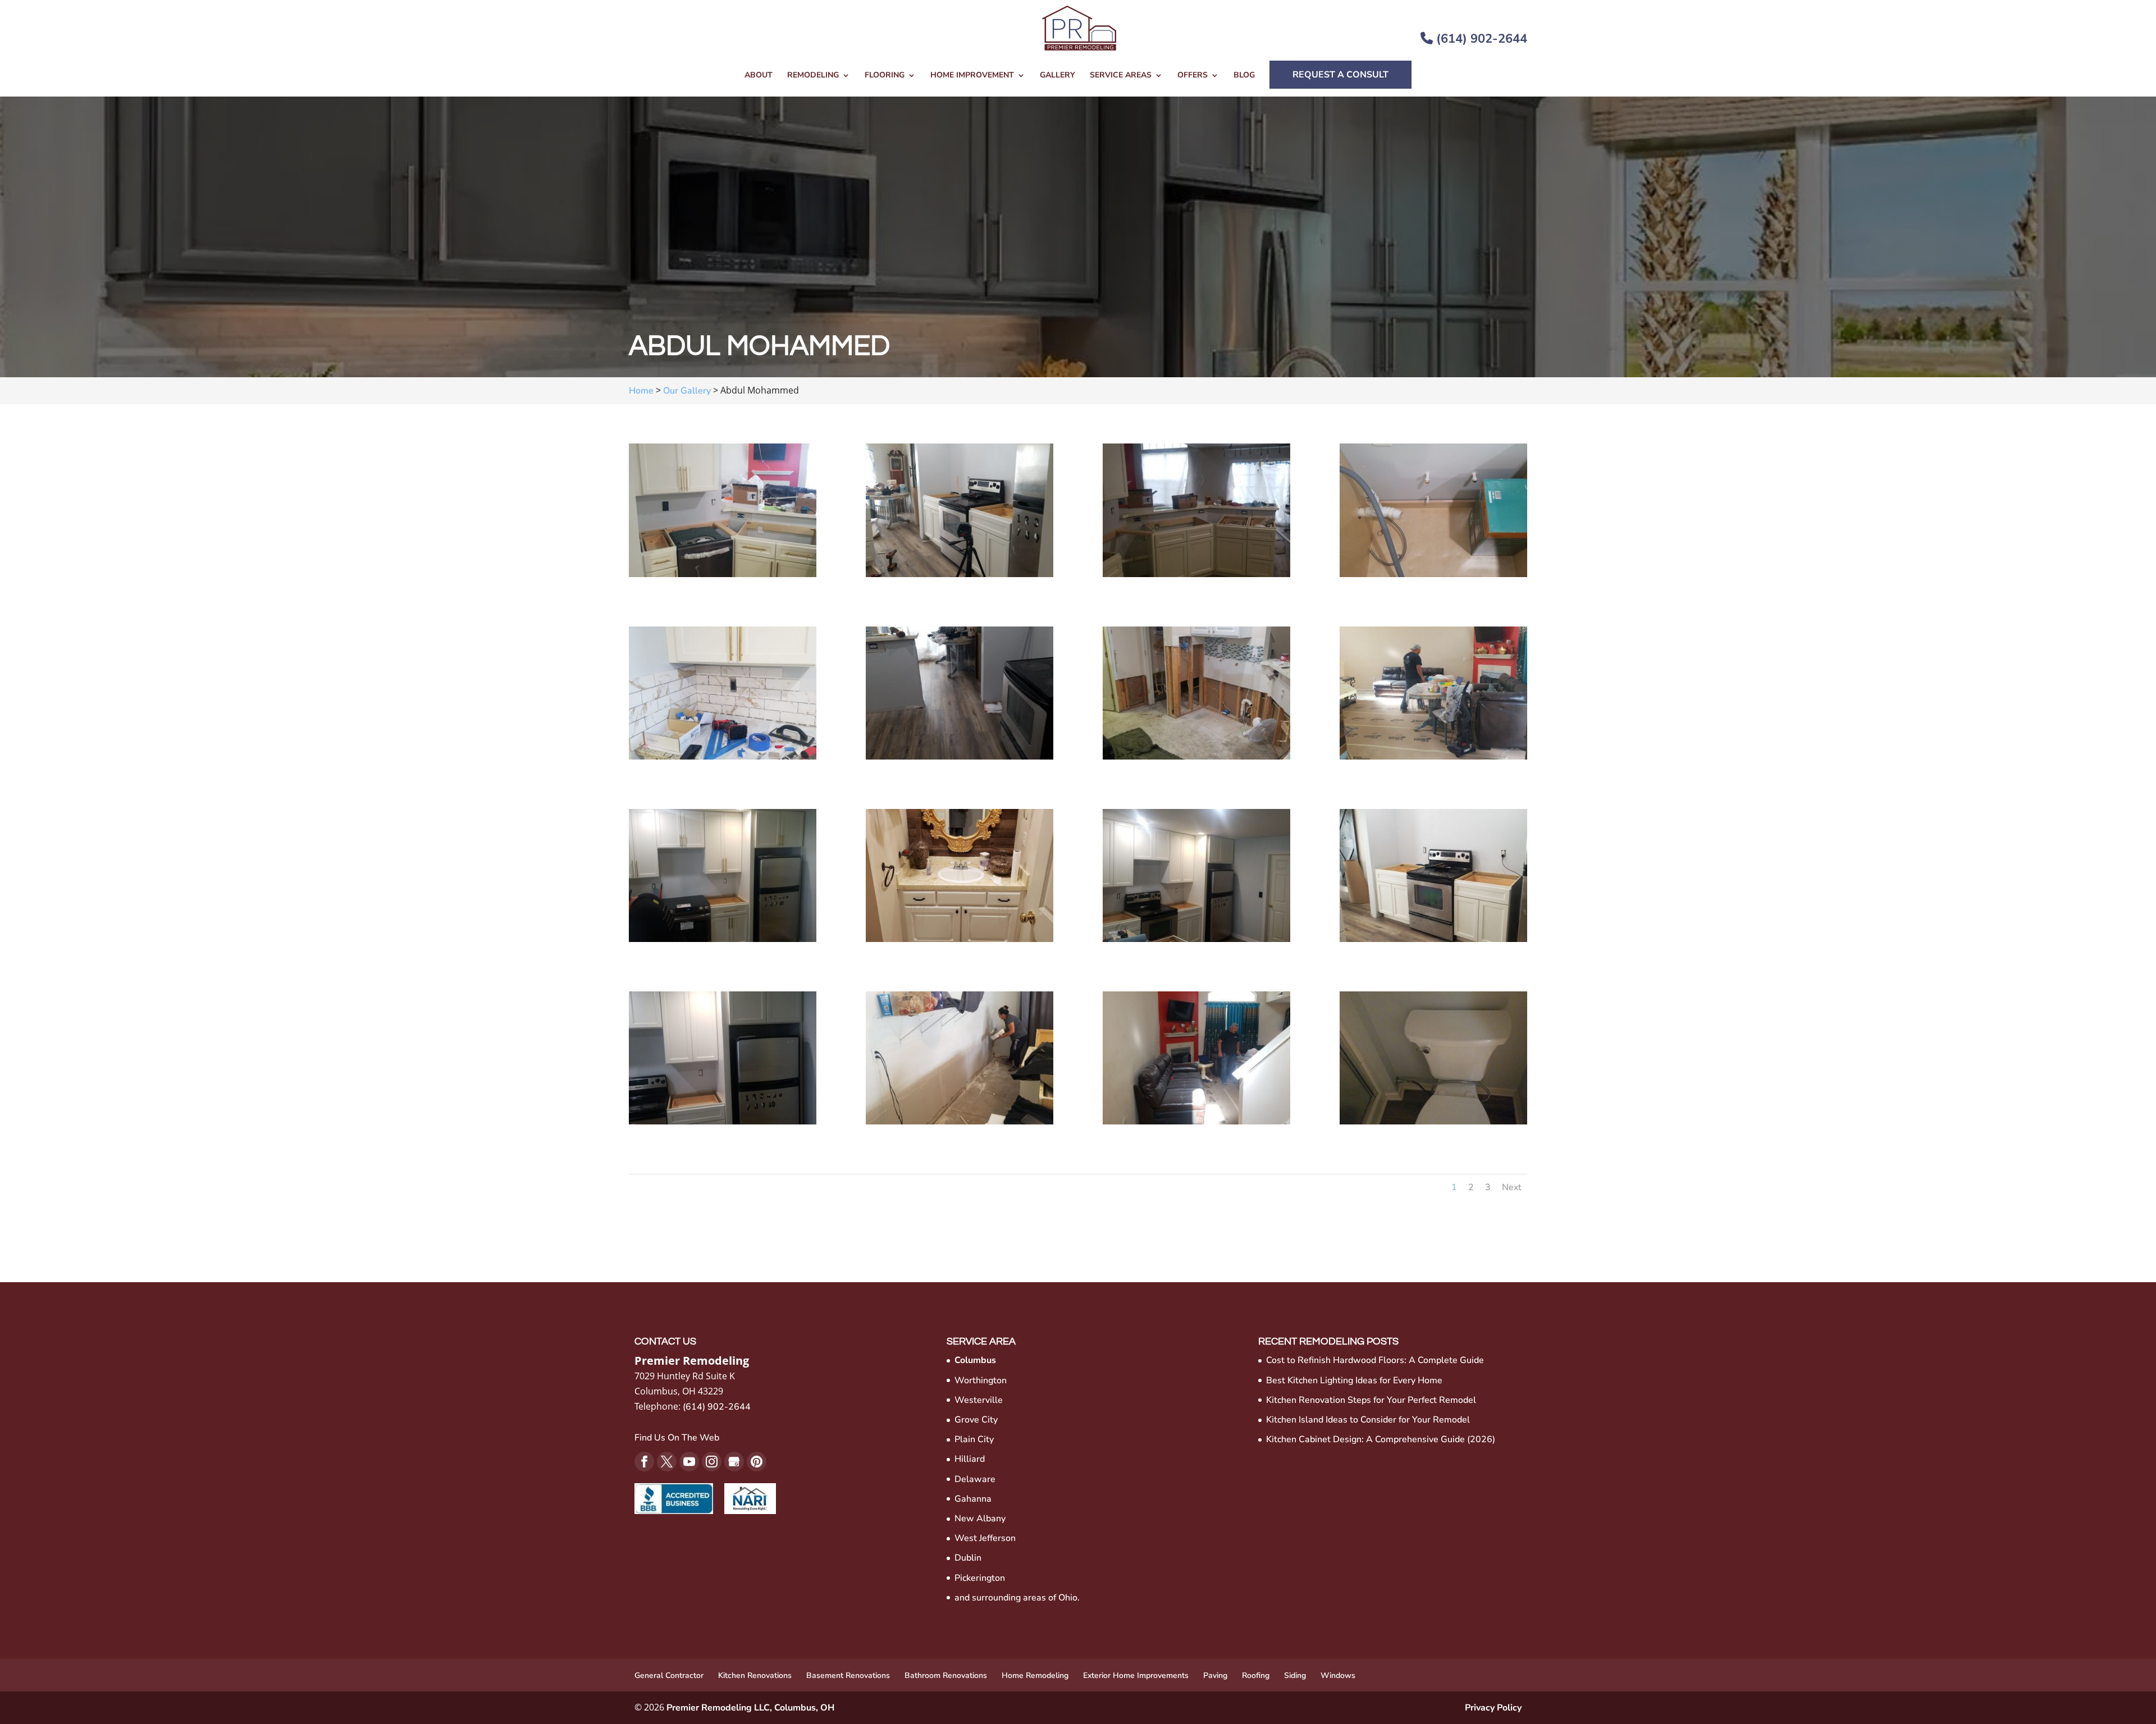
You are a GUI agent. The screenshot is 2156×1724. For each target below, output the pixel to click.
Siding (1295, 1675)
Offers (1193, 76)
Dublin (968, 1558)
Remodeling (813, 76)
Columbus (975, 1360)
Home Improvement (972, 76)
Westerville (979, 1400)
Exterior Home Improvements (1136, 1675)
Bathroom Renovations (946, 1675)
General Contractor (669, 1675)
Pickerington (980, 1578)
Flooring (885, 76)
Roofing (1256, 1675)
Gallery (1058, 76)
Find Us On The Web (677, 1438)
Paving (1215, 1675)
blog (1244, 76)
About (759, 76)
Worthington (981, 1380)
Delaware (975, 1479)
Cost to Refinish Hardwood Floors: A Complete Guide (1375, 1360)
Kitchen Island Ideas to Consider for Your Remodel (1368, 1420)
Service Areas (1121, 76)
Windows (1338, 1675)
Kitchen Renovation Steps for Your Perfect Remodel (1371, 1400)
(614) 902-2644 (1480, 39)
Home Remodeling (1035, 1675)
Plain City (974, 1439)
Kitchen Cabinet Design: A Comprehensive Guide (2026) (1381, 1439)
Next (1512, 1187)
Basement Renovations (848, 1675)
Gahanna (973, 1499)
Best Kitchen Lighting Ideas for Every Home (1354, 1380)
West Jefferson (985, 1538)
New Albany (980, 1519)
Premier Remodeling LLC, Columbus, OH (750, 1708)
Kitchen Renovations (755, 1675)
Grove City (976, 1420)
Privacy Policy (1493, 1708)
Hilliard (970, 1459)
